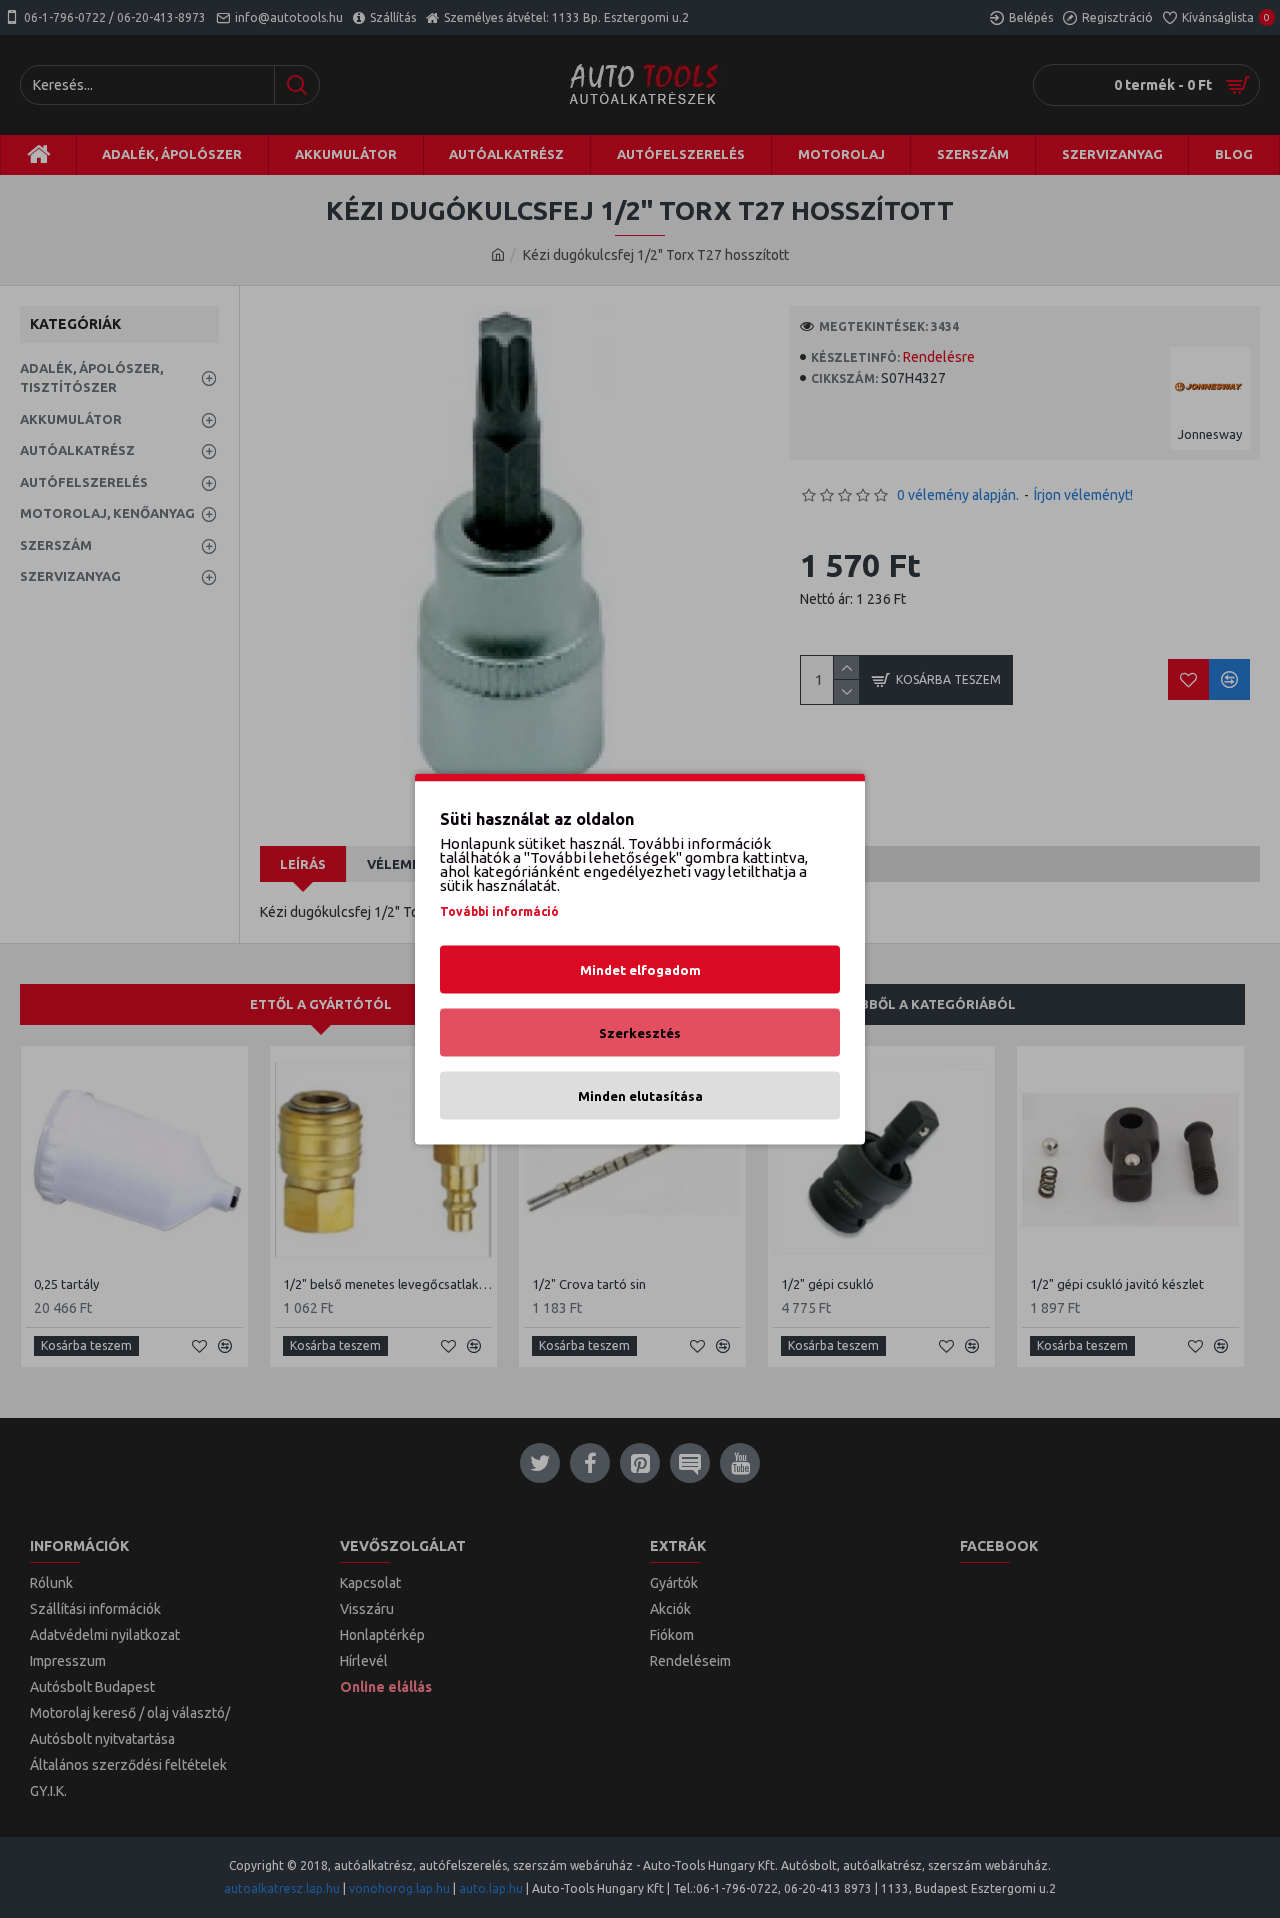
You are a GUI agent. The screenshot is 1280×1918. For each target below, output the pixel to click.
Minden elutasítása (640, 1096)
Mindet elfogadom (640, 970)
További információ (499, 911)
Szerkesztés (640, 1033)
